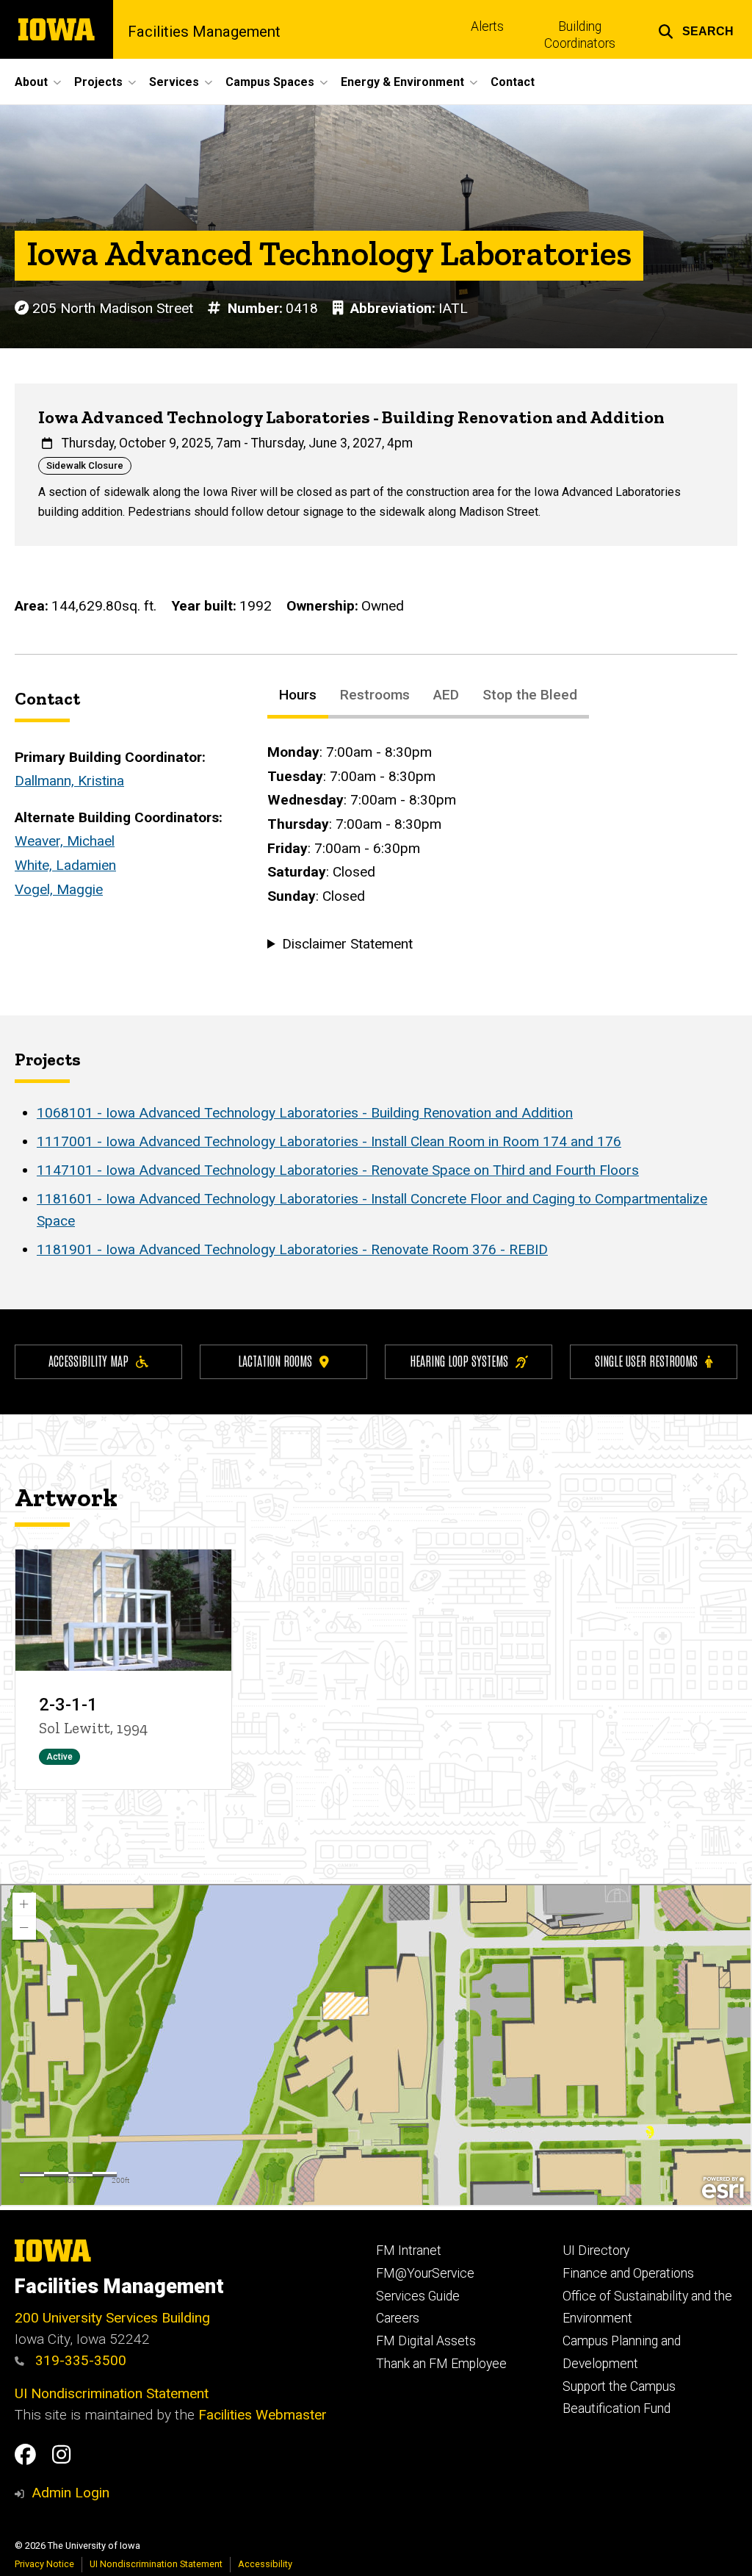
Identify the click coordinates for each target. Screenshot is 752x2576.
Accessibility (265, 2564)
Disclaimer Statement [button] (347, 944)
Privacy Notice (44, 2564)
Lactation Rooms (275, 1360)
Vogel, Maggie (59, 889)
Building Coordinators (580, 35)
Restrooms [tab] (375, 695)
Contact (513, 82)
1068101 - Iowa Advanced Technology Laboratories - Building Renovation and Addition (305, 1113)
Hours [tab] (298, 695)
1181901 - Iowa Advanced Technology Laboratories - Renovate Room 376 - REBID (292, 1249)
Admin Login (70, 2493)
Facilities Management (204, 32)
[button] (696, 29)
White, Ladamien (65, 865)
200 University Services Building (112, 2318)
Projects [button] (98, 82)
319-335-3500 (79, 2360)
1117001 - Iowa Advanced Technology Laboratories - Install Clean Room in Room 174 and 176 (329, 1141)
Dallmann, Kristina (69, 781)
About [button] (31, 82)
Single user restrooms (646, 1360)
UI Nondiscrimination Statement (112, 2393)
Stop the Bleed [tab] (530, 695)
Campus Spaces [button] (270, 82)
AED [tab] (446, 695)
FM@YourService (425, 2273)
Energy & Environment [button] (402, 82)
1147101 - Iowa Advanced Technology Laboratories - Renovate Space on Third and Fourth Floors (338, 1170)
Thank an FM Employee (441, 2364)
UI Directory (596, 2251)
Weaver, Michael (65, 841)
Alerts (487, 26)
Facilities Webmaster (263, 2415)
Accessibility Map (88, 1360)
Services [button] (174, 82)
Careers (398, 2318)
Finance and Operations (628, 2273)
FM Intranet (409, 2251)
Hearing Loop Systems (459, 1360)
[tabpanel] (502, 849)
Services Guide (418, 2296)
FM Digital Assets (426, 2341)
